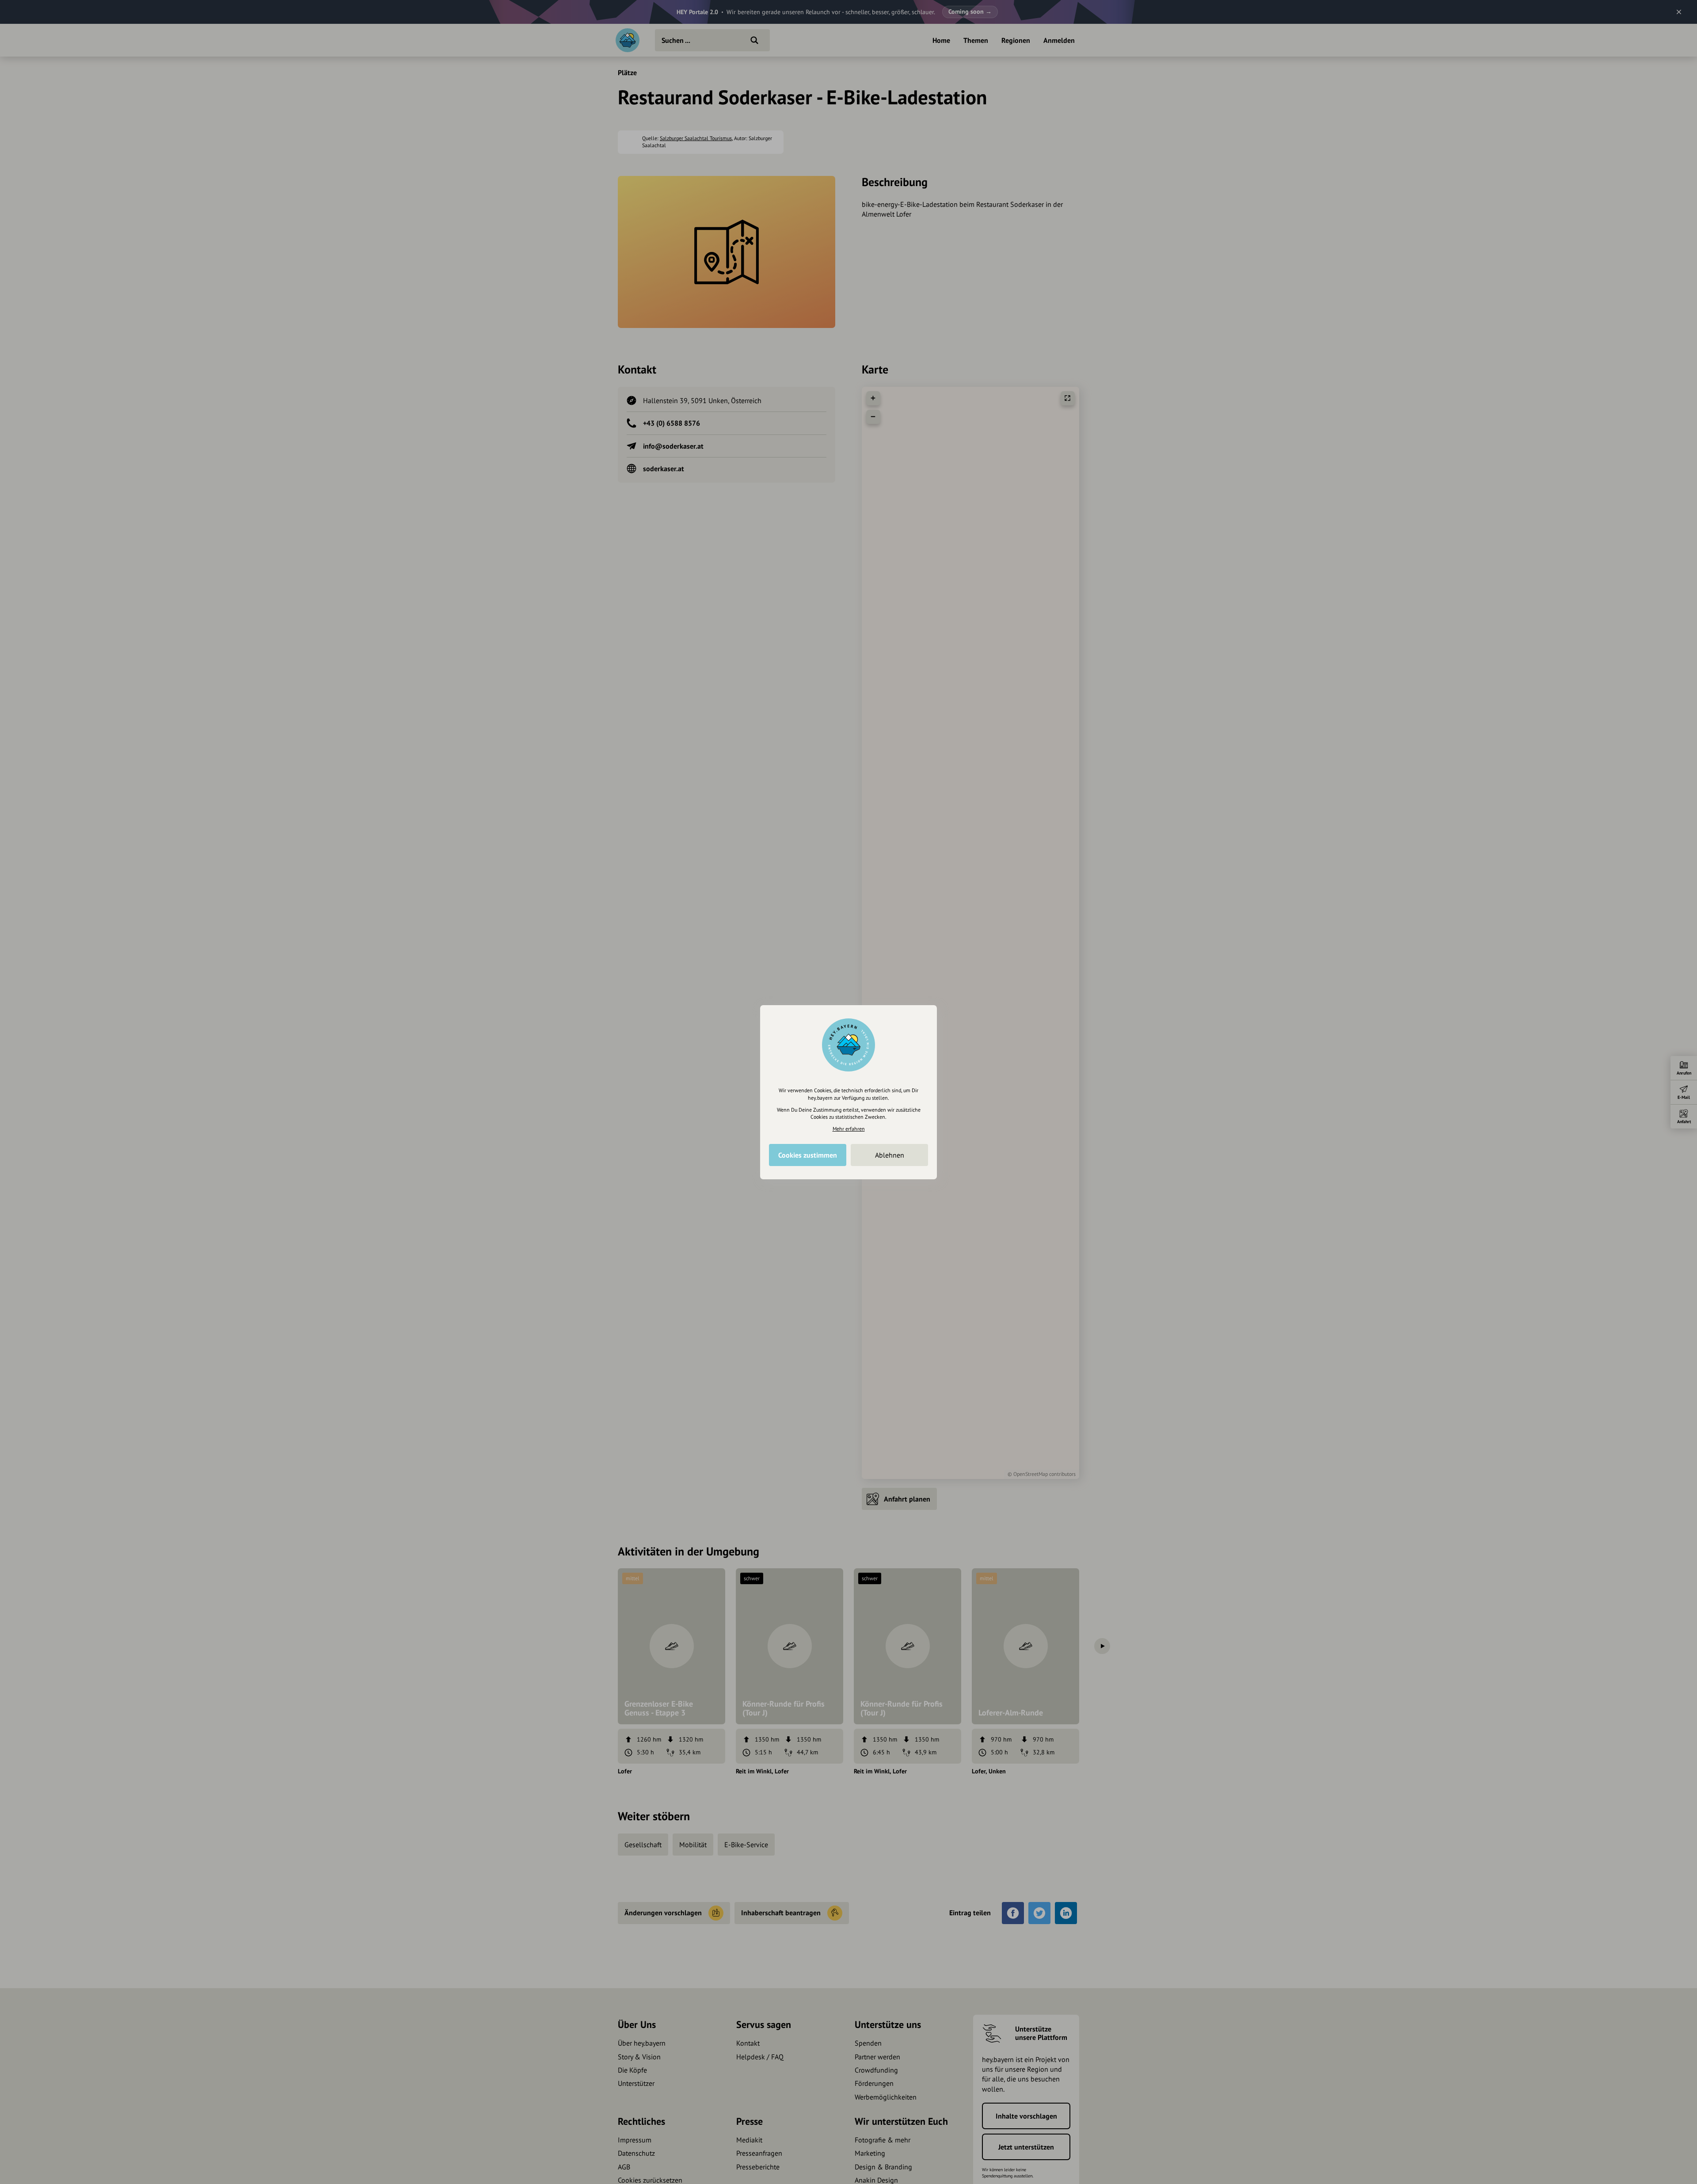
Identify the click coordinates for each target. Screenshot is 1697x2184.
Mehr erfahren (849, 1129)
